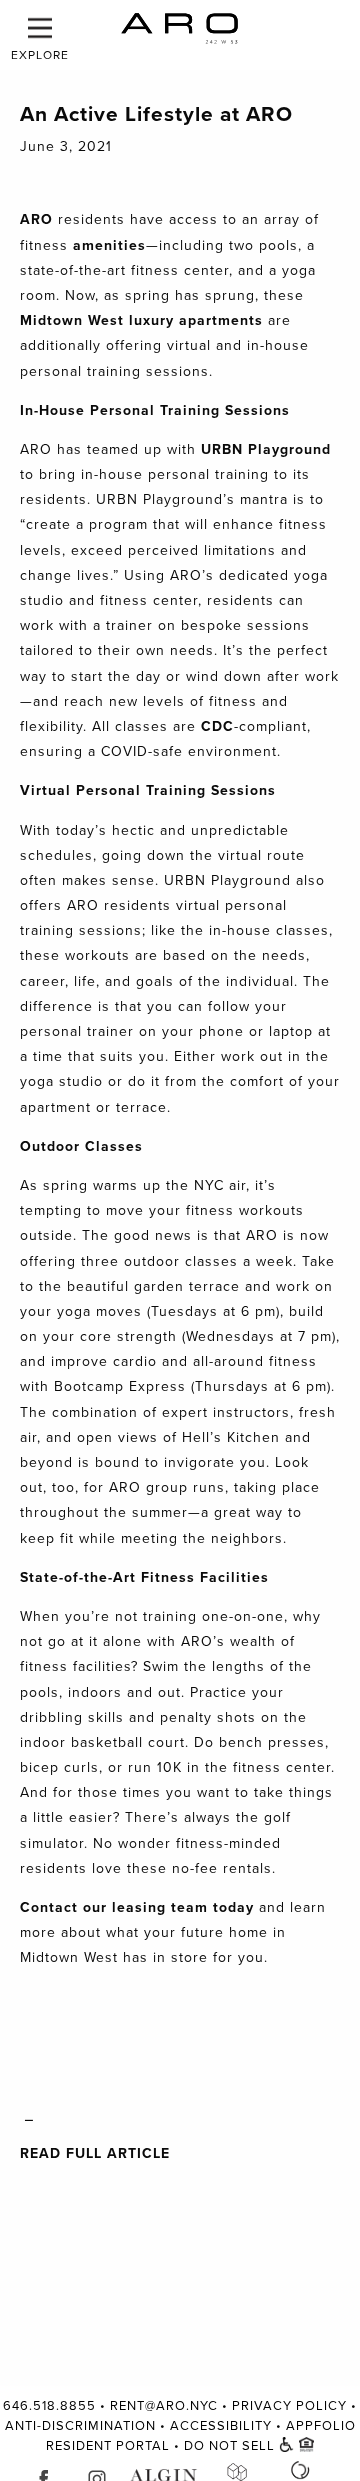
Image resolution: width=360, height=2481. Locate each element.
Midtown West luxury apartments (141, 320)
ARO (36, 219)
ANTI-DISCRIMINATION (80, 2426)
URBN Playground (266, 449)
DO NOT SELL (229, 2446)
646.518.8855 (49, 2406)
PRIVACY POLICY (289, 2406)
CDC (217, 726)
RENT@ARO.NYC (164, 2406)
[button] (40, 28)
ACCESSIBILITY (221, 2426)
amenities (109, 245)
